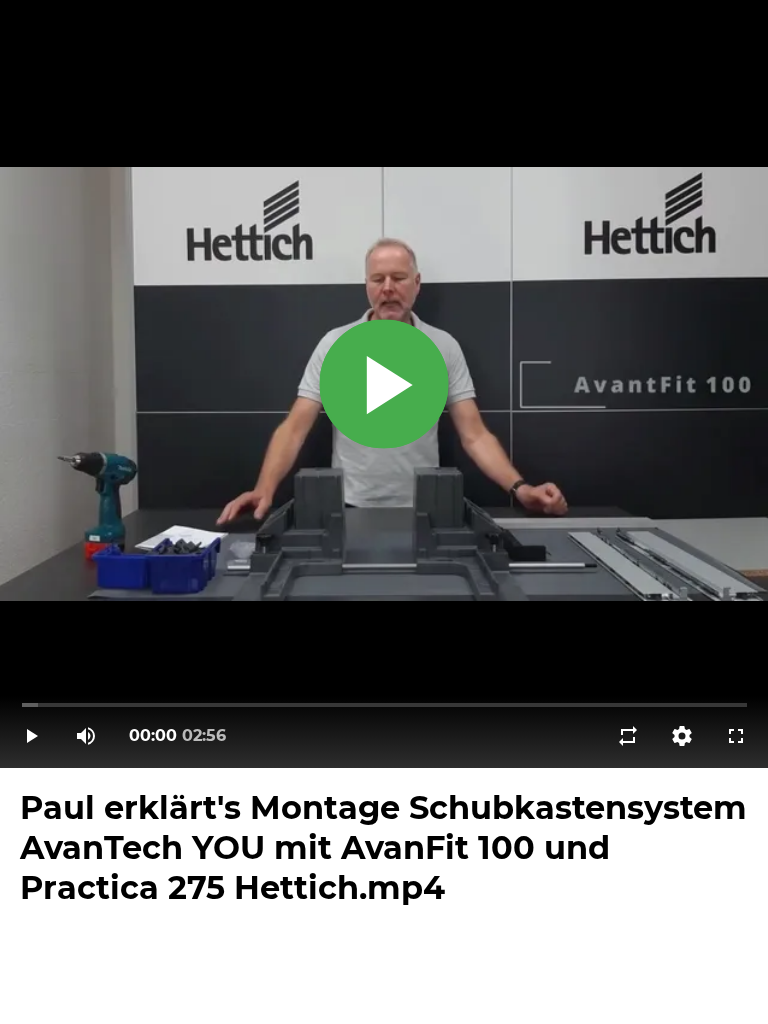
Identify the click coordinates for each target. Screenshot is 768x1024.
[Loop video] (628, 736)
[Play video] (32, 736)
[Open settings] (682, 736)
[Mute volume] (86, 736)
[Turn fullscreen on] (736, 736)
